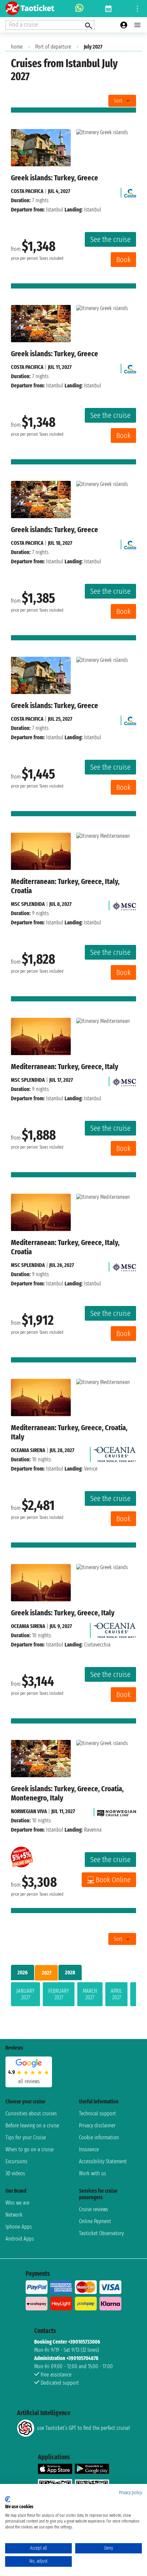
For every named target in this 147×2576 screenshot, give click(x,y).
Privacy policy (130, 2493)
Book (123, 260)
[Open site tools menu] (137, 9)
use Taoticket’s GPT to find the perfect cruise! (83, 2428)
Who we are (17, 2203)
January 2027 (25, 1994)
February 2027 (59, 1994)
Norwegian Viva (29, 1811)
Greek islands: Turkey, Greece (55, 178)
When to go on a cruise (30, 2149)
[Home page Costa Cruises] (130, 191)
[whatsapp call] (79, 9)
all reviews (29, 2081)
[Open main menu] (137, 25)
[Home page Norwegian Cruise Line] (117, 1811)
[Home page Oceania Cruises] (115, 1453)
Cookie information (99, 2137)
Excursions (16, 2161)
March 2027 (90, 1994)
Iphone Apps (19, 2227)
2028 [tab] (70, 1972)
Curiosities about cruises (31, 2113)
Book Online (113, 1880)
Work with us (92, 2173)
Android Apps (20, 2239)
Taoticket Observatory (101, 2233)
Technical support (97, 2113)
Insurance (89, 2149)
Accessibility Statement (103, 2161)
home (17, 47)
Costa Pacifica (27, 191)
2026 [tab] (23, 1972)
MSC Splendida (28, 904)
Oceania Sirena (28, 1450)
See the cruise (110, 239)
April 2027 (116, 1994)
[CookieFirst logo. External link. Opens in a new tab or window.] (8, 2499)
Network (14, 2215)
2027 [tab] (46, 1973)
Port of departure (53, 47)
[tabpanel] (73, 1996)
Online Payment (95, 2221)
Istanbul (55, 210)
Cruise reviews (93, 2209)
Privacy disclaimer (97, 2125)
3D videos (15, 2173)
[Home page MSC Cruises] (124, 904)
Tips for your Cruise (26, 2137)
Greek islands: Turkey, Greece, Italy (63, 1613)
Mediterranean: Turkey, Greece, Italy (65, 1067)
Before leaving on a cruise (32, 2125)
